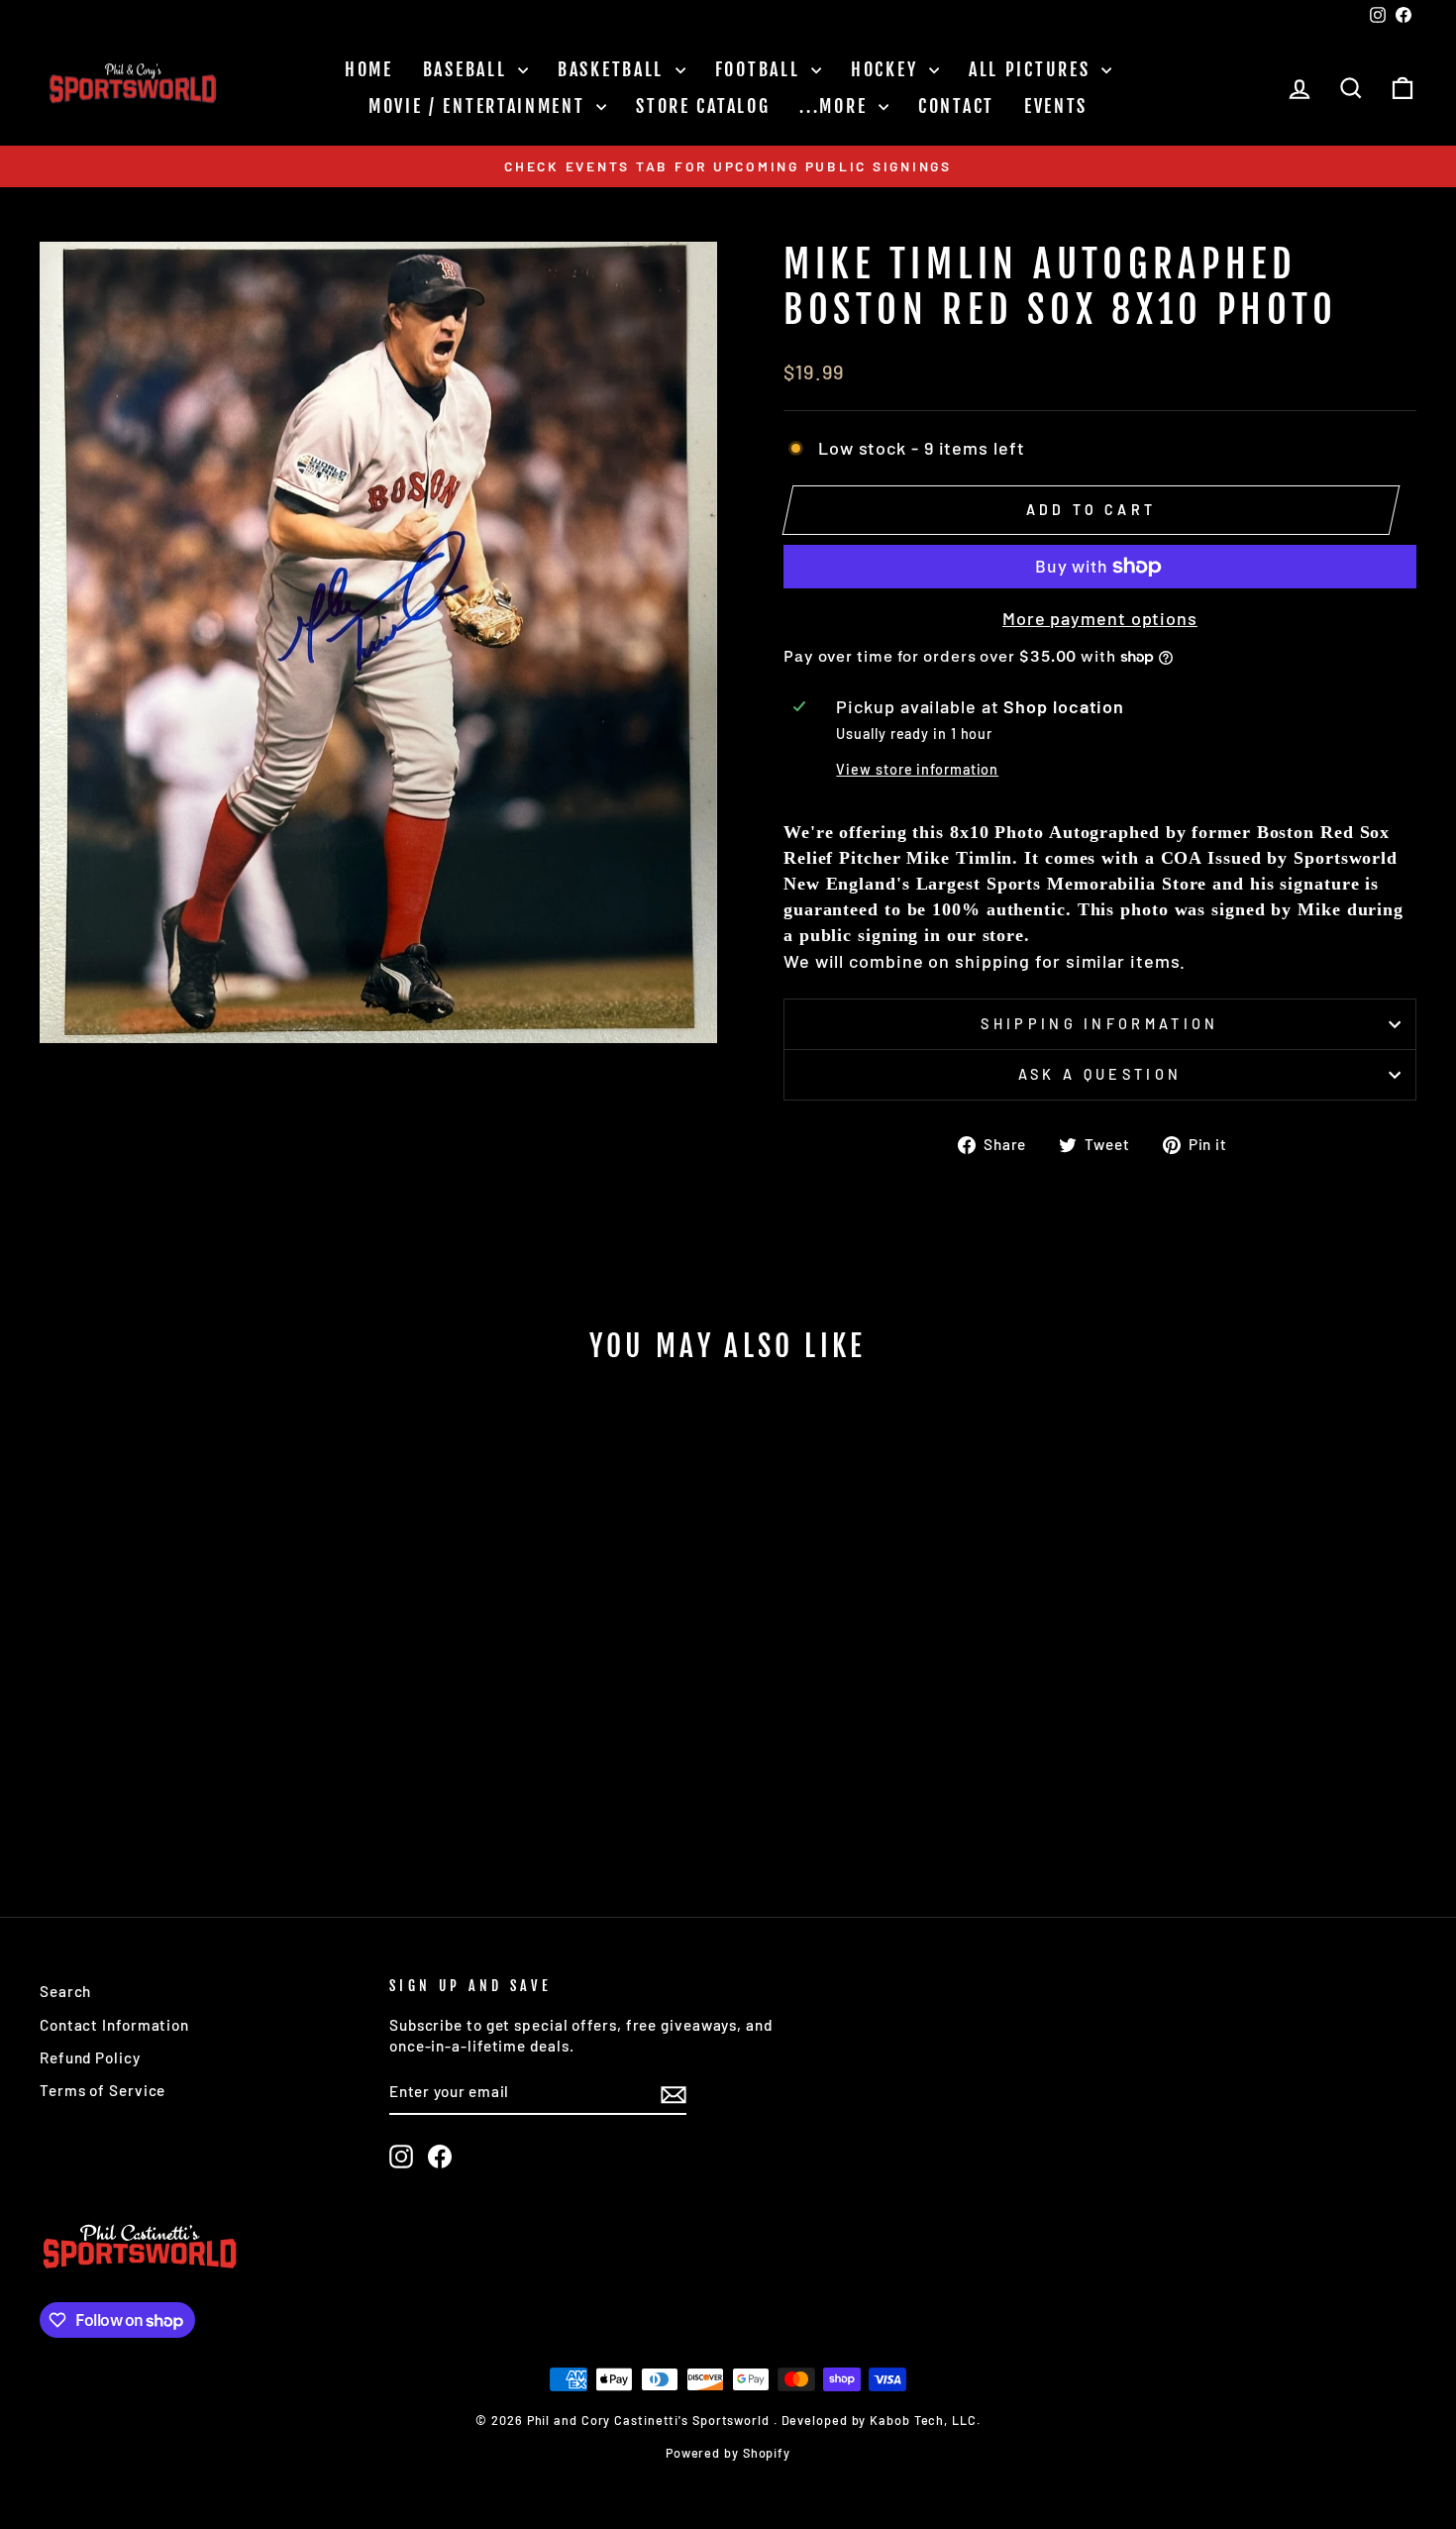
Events (1056, 106)
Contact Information (114, 2025)
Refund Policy (90, 2057)
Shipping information (1099, 1024)
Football (761, 69)
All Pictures (1033, 69)
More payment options (1100, 618)
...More (836, 106)
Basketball (614, 69)
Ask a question (1100, 1074)
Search (65, 1991)
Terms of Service (103, 2090)
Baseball (468, 69)
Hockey (887, 69)
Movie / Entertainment (480, 106)
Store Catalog (703, 106)
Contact (956, 106)
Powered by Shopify (728, 2453)
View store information (917, 769)
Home (369, 69)
